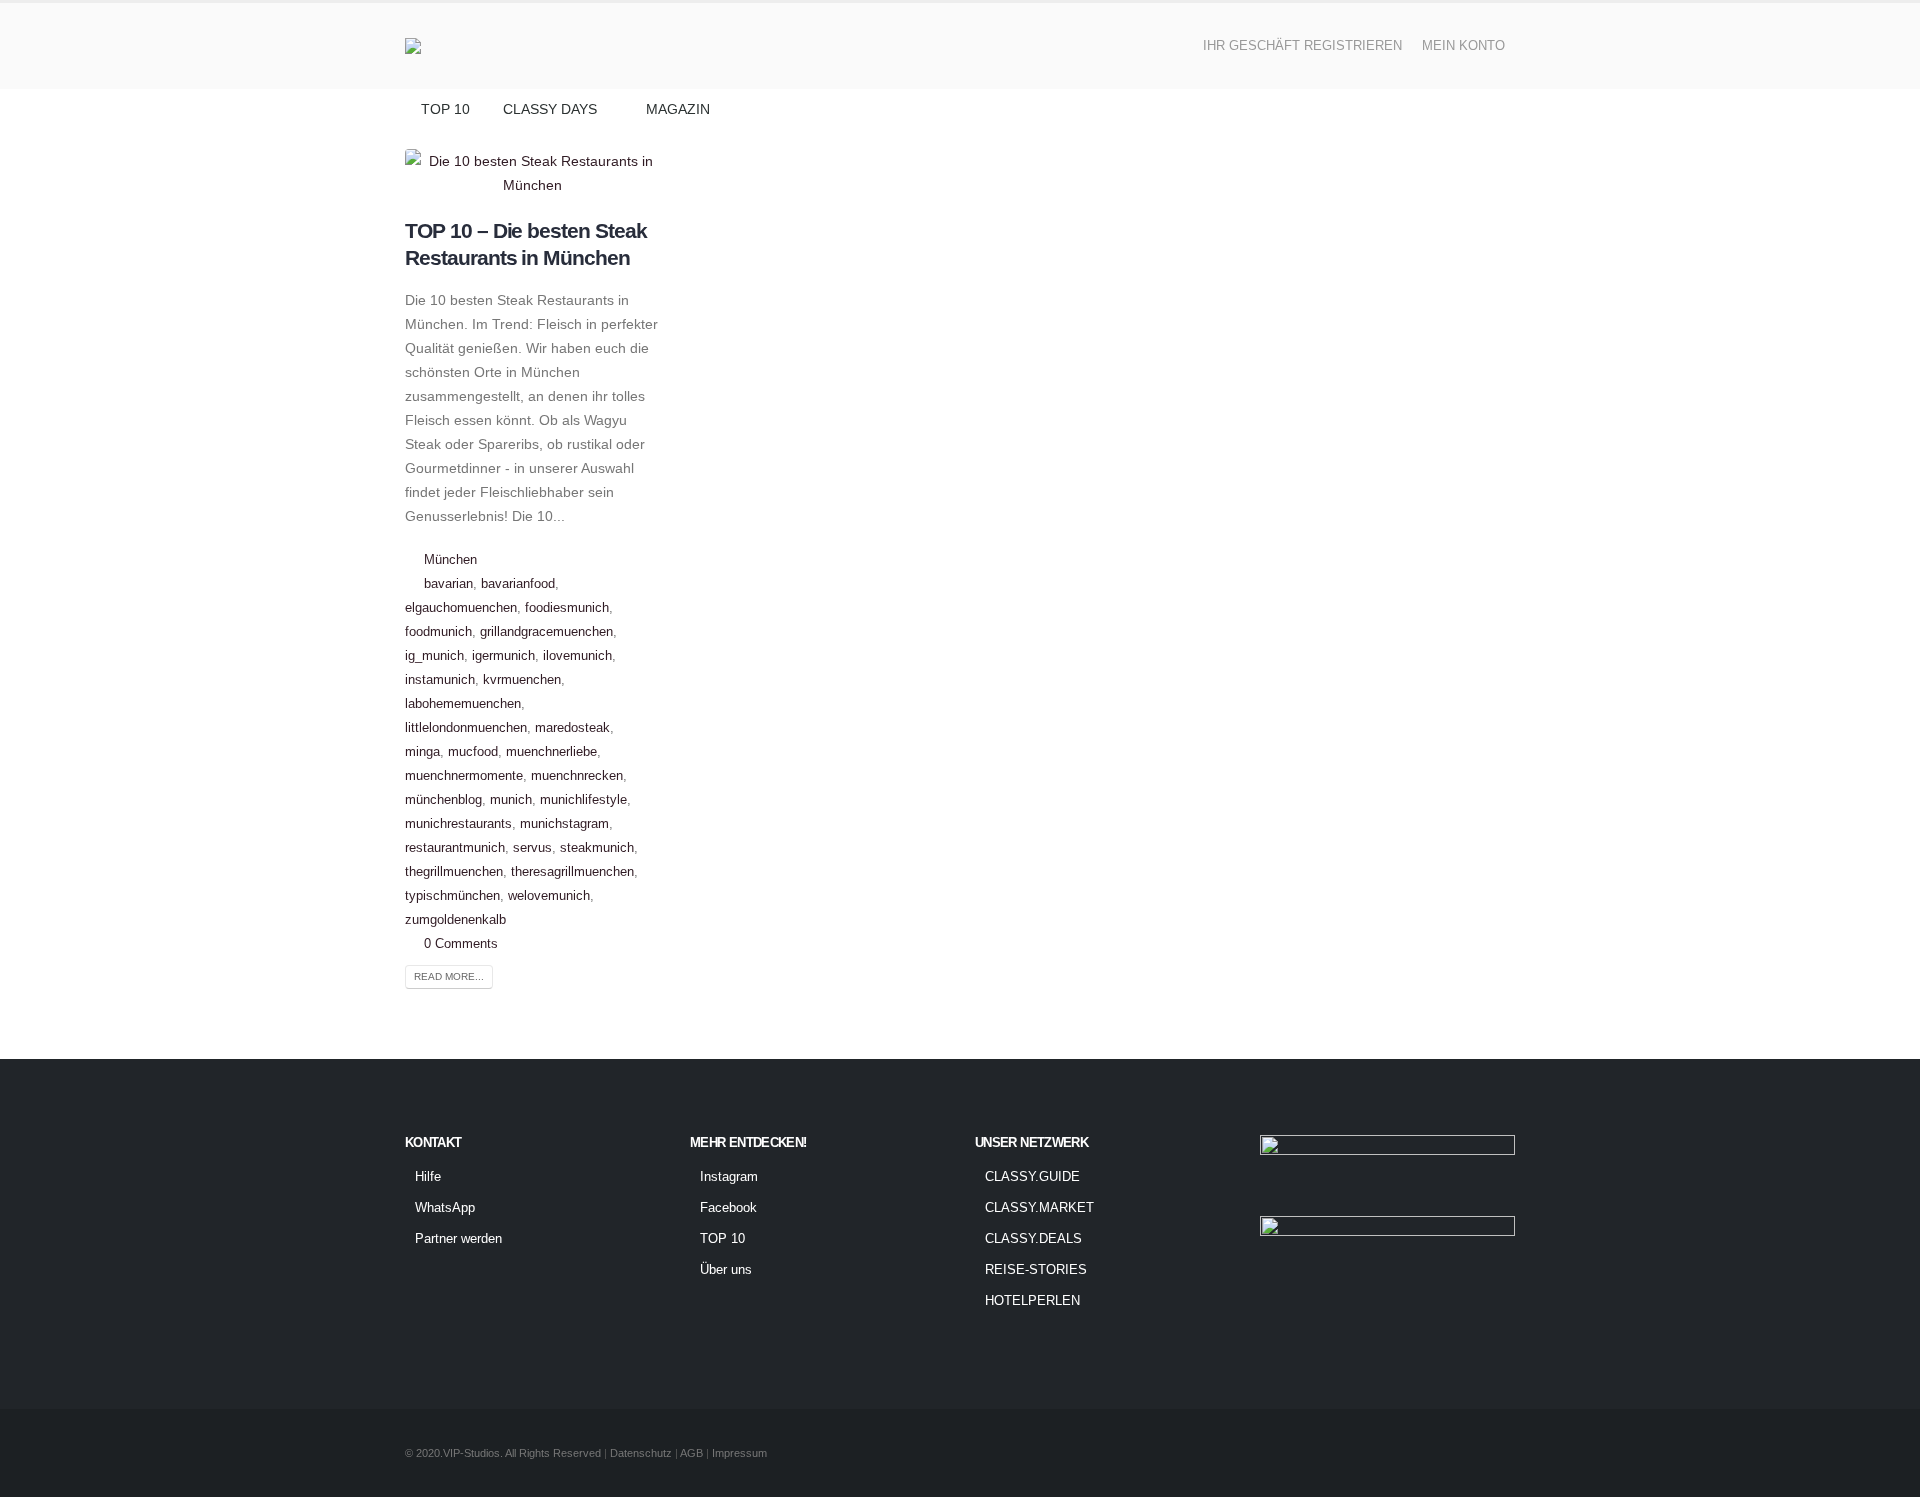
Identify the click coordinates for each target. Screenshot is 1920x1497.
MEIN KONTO (1463, 46)
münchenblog (443, 800)
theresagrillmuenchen (572, 872)
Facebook (728, 1208)
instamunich (440, 680)
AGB (693, 1453)
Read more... (449, 976)
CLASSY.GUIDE (1032, 1177)
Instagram (729, 1177)
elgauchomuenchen (461, 608)
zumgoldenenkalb (455, 920)
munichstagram (564, 824)
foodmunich (438, 632)
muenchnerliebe (551, 752)
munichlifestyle (583, 800)
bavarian (448, 584)
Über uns (726, 1270)
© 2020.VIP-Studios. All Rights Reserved (503, 1453)
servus (532, 848)
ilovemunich (577, 656)
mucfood (473, 752)
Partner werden (458, 1239)
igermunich (503, 656)
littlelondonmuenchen (466, 728)
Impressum (739, 1453)
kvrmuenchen (522, 680)
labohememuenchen (463, 704)
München (450, 560)
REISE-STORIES (1036, 1270)
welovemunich (549, 896)
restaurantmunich (455, 848)
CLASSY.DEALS (1033, 1239)
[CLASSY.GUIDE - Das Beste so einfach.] (463, 46)
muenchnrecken (577, 776)
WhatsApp (445, 1208)
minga (422, 752)
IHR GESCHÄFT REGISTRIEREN (1302, 46)
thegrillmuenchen (454, 872)
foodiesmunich (567, 608)
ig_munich (434, 656)
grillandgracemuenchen (546, 632)
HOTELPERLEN (1032, 1301)
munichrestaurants (458, 824)
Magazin (678, 109)
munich (511, 800)
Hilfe (428, 1177)
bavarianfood (518, 584)
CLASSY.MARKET (1039, 1208)
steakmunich (597, 848)
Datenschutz (641, 1453)
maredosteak (572, 728)
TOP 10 (445, 109)
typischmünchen (452, 896)
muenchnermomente (464, 776)
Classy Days (550, 109)
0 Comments (461, 944)
